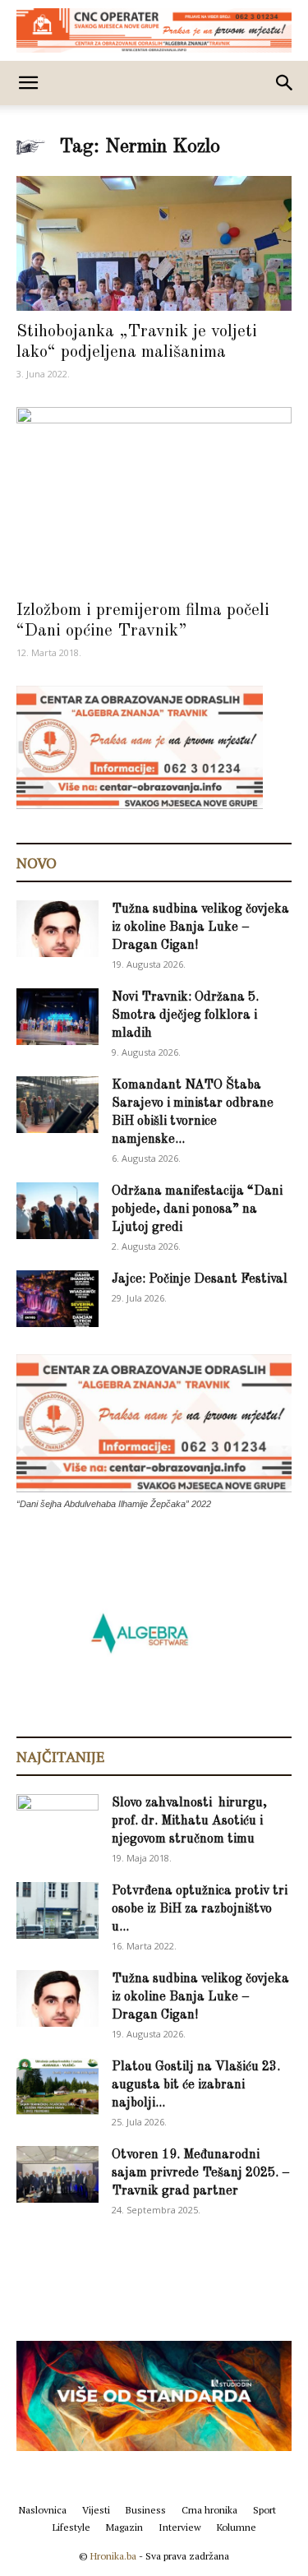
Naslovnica (43, 2510)
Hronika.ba (113, 2556)
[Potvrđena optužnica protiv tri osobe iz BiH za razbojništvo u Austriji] (57, 1910)
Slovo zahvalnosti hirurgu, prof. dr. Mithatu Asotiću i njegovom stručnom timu (189, 1821)
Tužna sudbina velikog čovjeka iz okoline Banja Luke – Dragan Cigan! (200, 927)
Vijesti (96, 2510)
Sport (264, 2510)
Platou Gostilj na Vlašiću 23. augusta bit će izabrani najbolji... (196, 2085)
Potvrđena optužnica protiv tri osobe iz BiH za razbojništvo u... (200, 1909)
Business (146, 2510)
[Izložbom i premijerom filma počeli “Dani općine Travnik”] (154, 498)
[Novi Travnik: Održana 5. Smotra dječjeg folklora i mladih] (57, 1017)
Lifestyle (71, 2527)
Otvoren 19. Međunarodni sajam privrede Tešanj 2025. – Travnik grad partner (201, 2173)
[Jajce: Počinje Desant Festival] (57, 1299)
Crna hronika (209, 2510)
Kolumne (237, 2527)
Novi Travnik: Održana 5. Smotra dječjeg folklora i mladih (185, 1015)
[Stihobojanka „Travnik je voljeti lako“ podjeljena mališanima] (154, 243)
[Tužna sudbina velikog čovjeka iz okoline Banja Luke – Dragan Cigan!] (57, 929)
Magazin (124, 2527)
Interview (180, 2527)
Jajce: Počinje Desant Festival (200, 1279)
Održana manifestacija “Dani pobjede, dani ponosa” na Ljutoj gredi (197, 1209)
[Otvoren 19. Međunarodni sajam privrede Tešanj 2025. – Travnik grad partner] (57, 2174)
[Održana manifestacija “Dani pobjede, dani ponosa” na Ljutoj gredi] (57, 1211)
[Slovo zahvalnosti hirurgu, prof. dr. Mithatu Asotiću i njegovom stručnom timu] (57, 1822)
